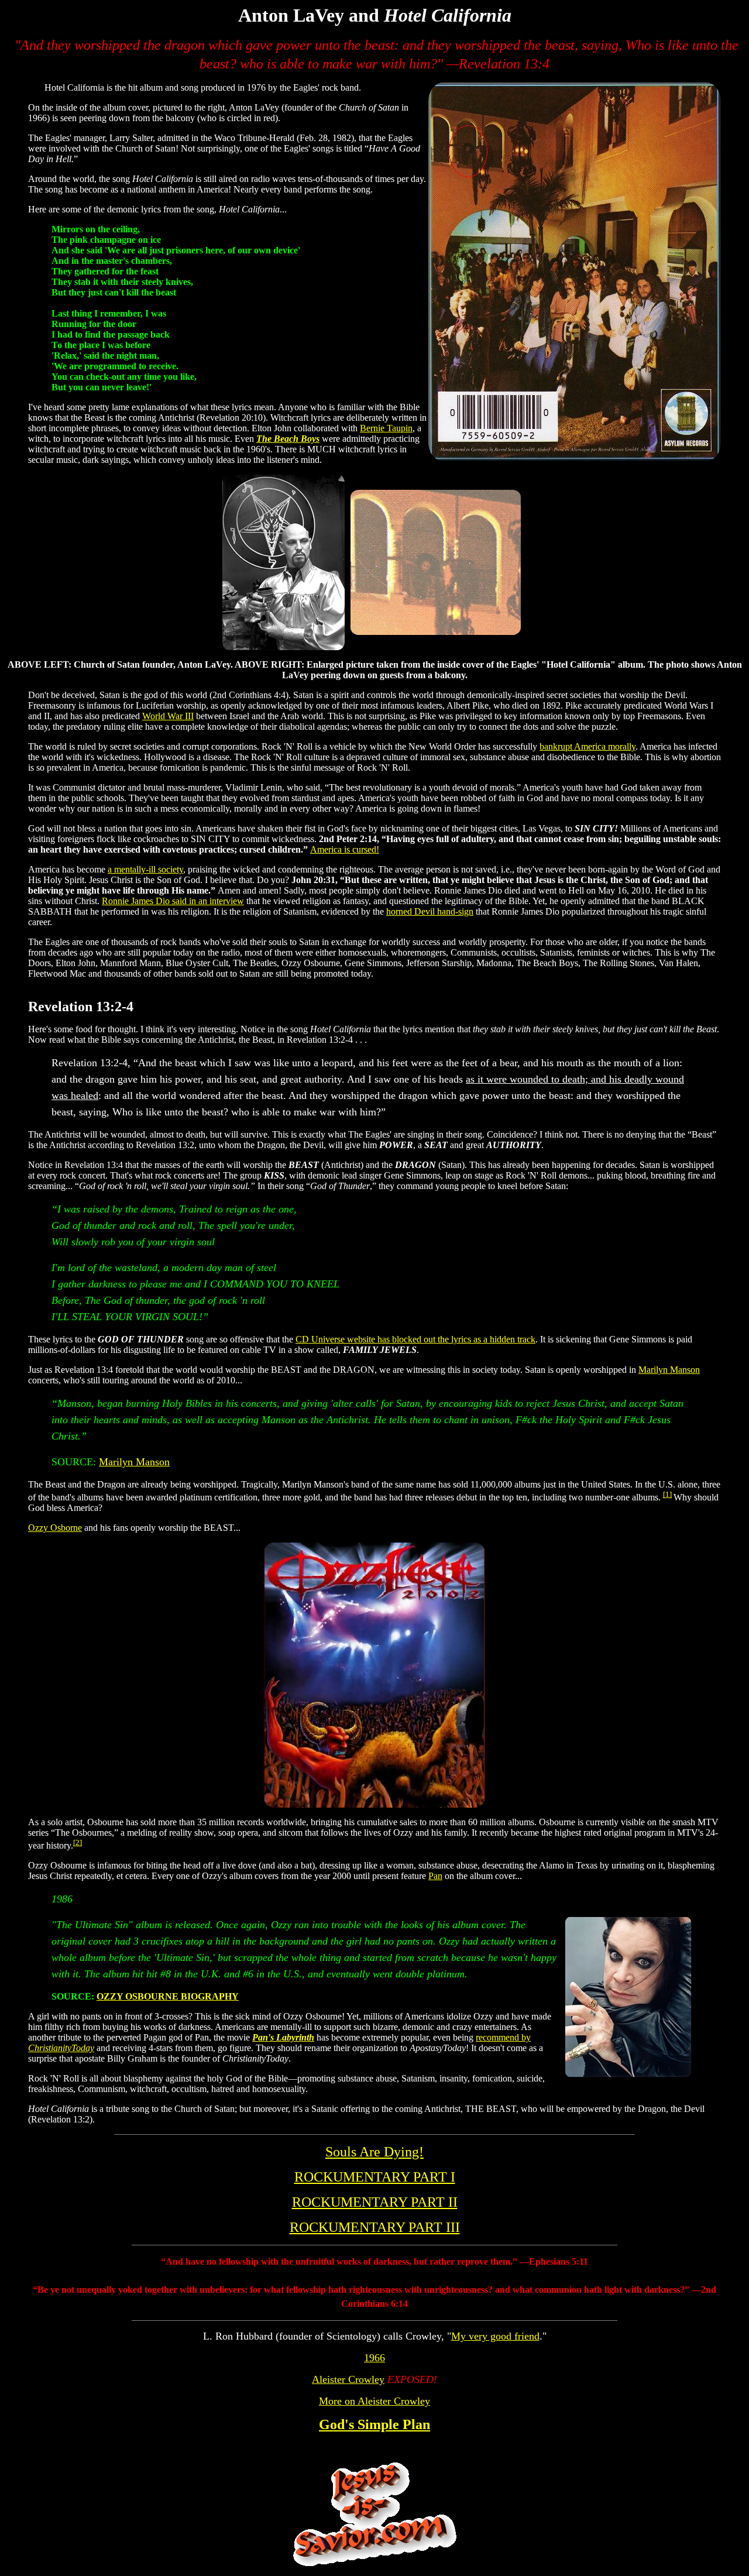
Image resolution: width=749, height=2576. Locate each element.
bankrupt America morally (587, 746)
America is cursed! (345, 849)
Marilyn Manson (669, 1370)
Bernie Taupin (386, 428)
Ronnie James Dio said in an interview (173, 901)
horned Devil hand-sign (430, 911)
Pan (435, 1876)
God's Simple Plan (374, 2424)
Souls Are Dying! (374, 2152)
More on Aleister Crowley (374, 2401)
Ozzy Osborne (55, 1528)
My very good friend (495, 2336)
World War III (168, 716)
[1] (667, 1494)
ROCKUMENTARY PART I (375, 2177)
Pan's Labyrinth (283, 2037)
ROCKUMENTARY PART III (375, 2227)
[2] (78, 1842)
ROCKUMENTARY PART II (375, 2202)
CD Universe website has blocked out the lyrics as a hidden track (415, 1339)
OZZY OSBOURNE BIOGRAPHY (168, 1996)
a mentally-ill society (145, 869)
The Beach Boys (288, 439)
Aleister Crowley (348, 2379)
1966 (374, 2358)
